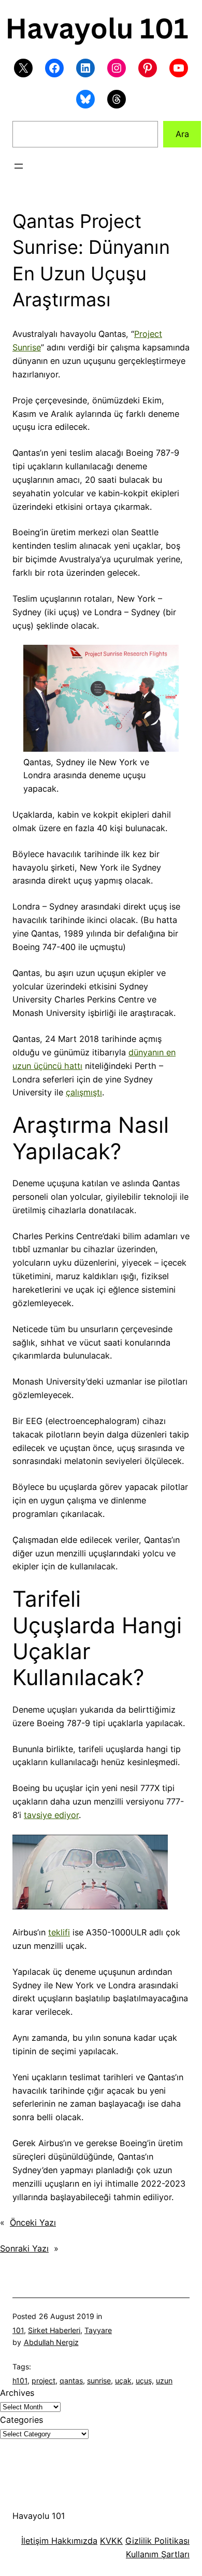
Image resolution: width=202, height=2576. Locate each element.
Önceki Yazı (33, 2222)
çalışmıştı (84, 1092)
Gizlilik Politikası (157, 2541)
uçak (123, 2381)
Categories (21, 2420)
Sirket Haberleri (54, 2330)
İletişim (35, 2541)
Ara (182, 134)
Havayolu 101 (39, 2516)
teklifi (59, 1932)
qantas (71, 2381)
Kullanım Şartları (158, 2554)
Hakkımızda (73, 2541)
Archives (17, 2393)
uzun (164, 2381)
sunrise (99, 2381)
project (44, 2381)
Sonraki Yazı (24, 2248)
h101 (20, 2381)
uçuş (144, 2381)
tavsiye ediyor (51, 1815)
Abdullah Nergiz (51, 2342)
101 (18, 2330)
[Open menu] (19, 166)
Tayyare (98, 2330)
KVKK (111, 2541)
